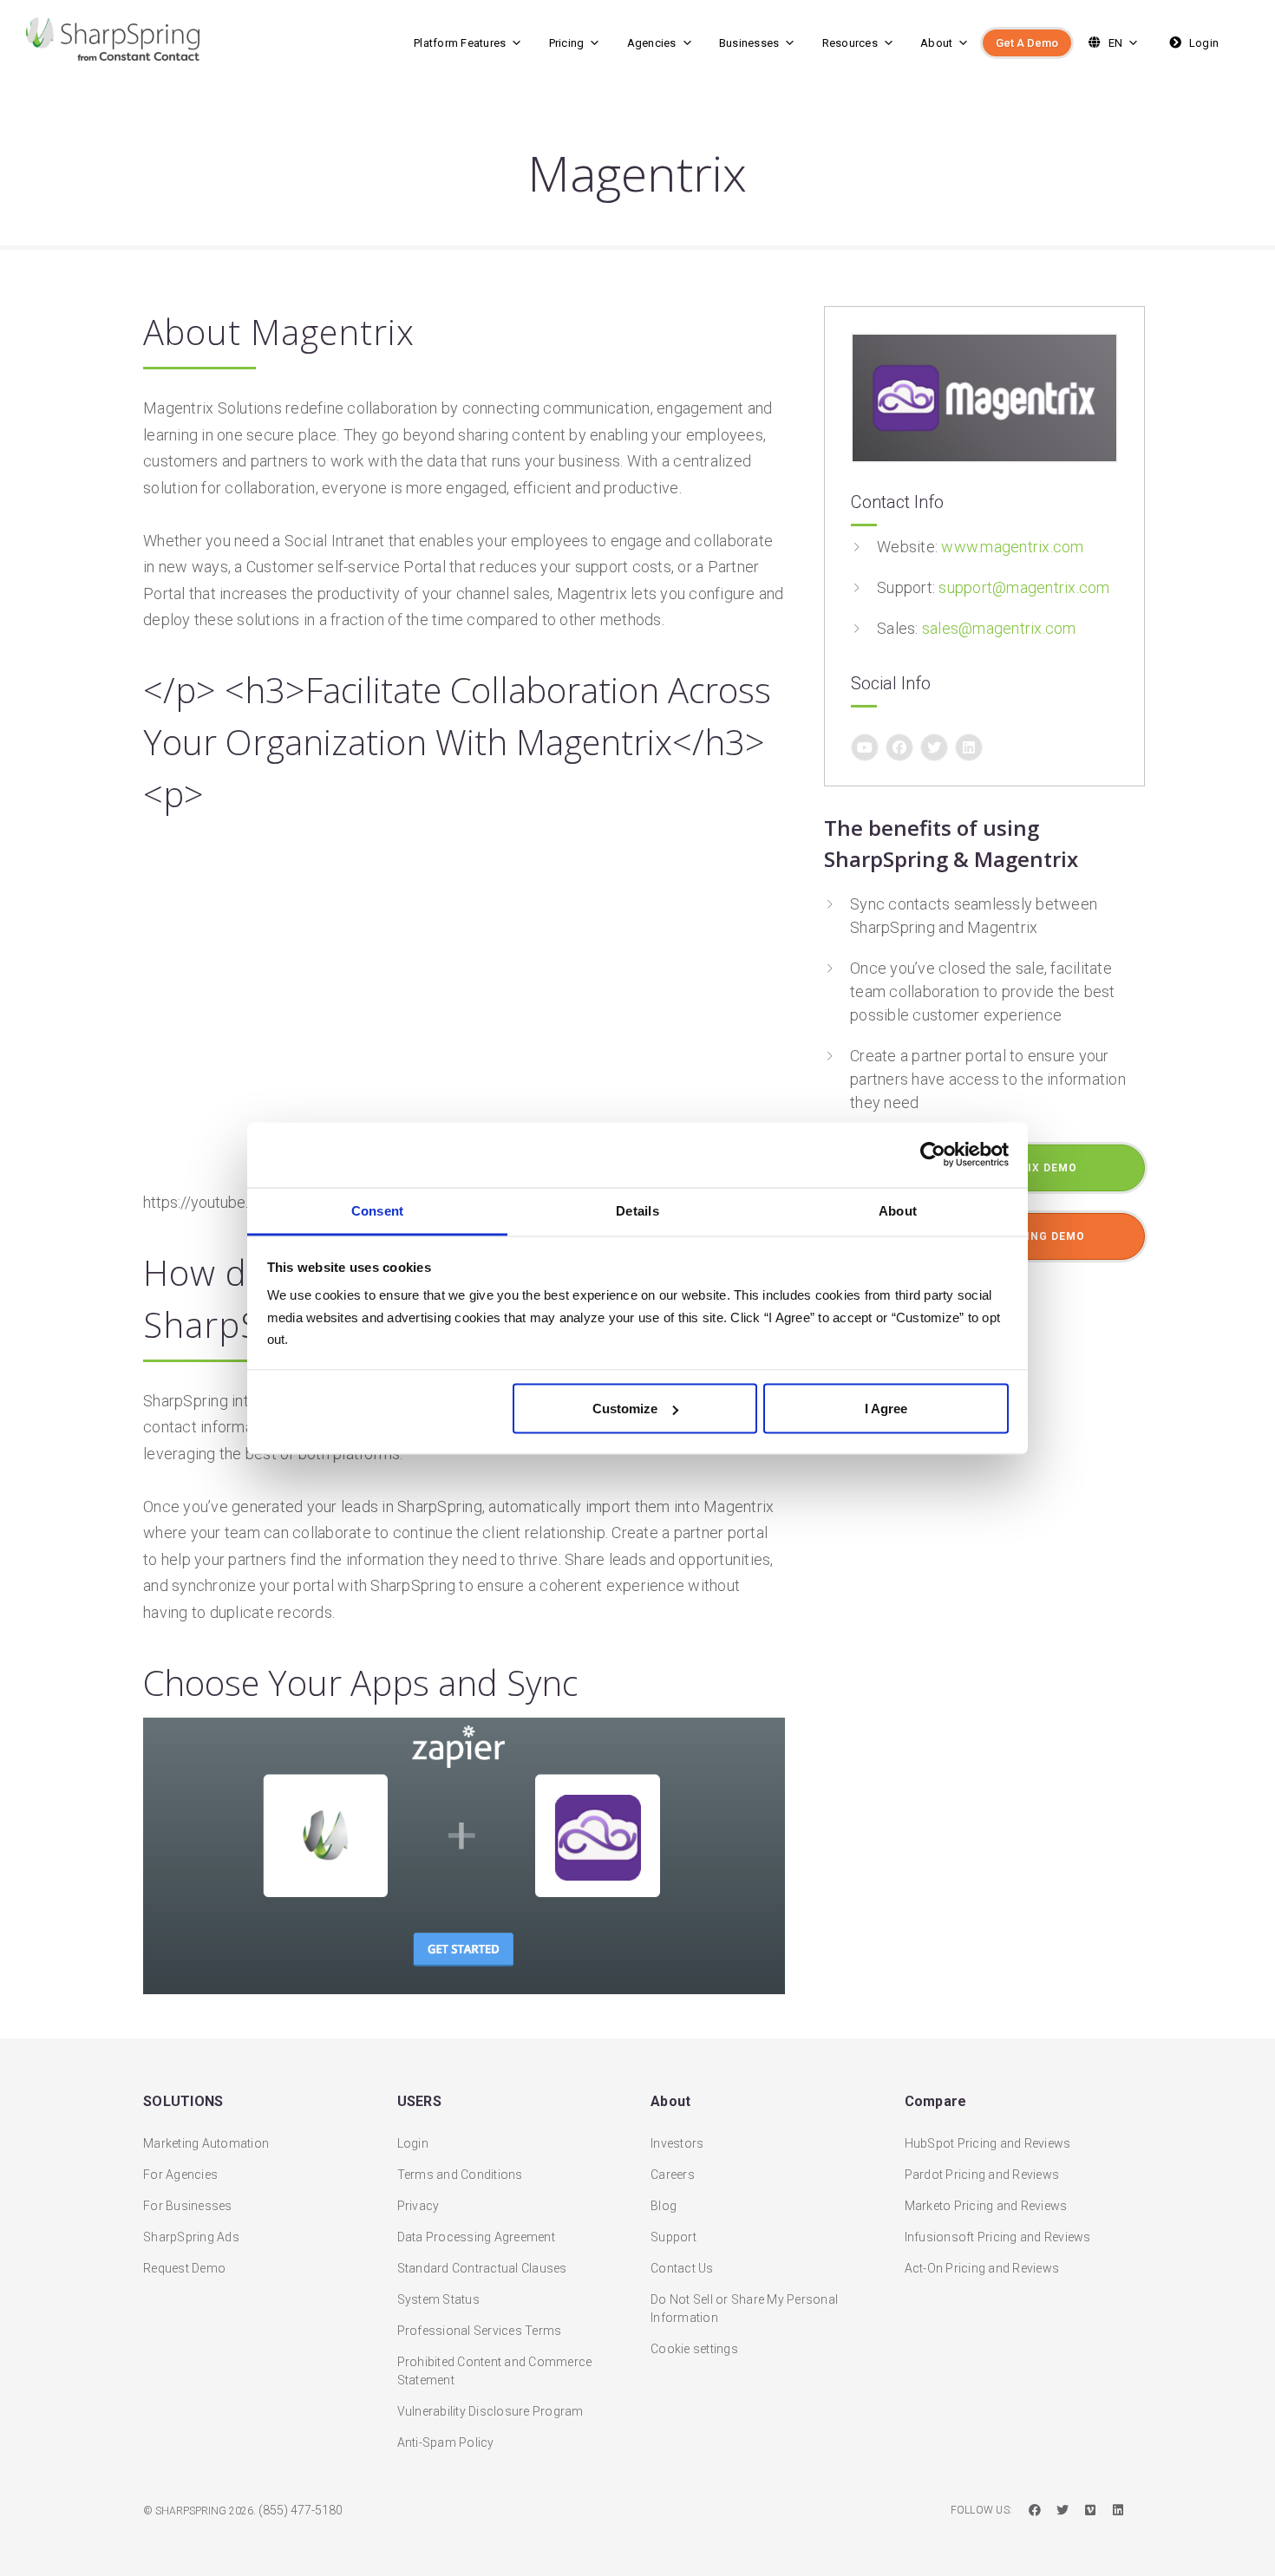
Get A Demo (1027, 43)
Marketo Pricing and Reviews (986, 2206)
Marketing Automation (206, 2143)
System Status (438, 2299)
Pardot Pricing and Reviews (982, 2175)
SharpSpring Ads (191, 2237)
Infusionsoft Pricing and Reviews (998, 2237)
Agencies (652, 43)
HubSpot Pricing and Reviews (988, 2143)
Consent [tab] (378, 1210)
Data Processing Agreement (476, 2237)
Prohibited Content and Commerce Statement (495, 2371)
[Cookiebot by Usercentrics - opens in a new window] (933, 1155)
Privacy (418, 2206)
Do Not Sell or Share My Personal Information (744, 2309)
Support (673, 2237)
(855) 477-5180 (301, 2510)
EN (1114, 43)
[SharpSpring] (159, 39)
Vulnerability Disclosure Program (490, 2411)
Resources (850, 43)
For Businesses (188, 2206)
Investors (677, 2143)
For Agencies (180, 2175)
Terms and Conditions (460, 2175)
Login (1203, 43)
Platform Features (460, 43)
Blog (664, 2206)
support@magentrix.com (1024, 587)
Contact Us (682, 2268)
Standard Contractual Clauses (482, 2268)
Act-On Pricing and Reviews (982, 2268)
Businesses (749, 43)
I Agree (886, 1409)
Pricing (567, 43)
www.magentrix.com (1012, 547)
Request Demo (184, 2268)
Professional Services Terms (480, 2331)
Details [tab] (637, 1210)
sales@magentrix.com (999, 628)
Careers (673, 2175)
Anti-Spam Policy (446, 2442)
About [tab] (898, 1210)
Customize (625, 1409)
